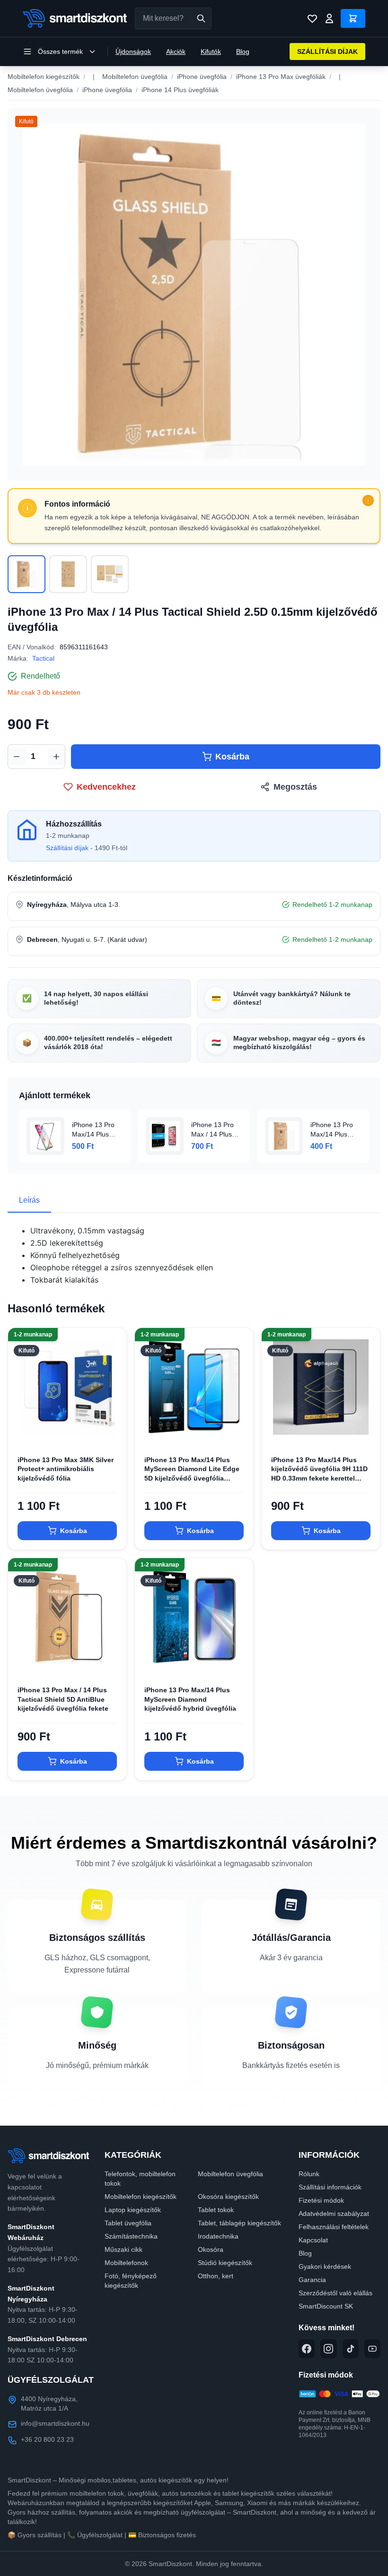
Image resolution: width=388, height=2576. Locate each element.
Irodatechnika (218, 2236)
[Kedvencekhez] (111, 1431)
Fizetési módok (321, 2200)
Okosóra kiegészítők (228, 2197)
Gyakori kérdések (325, 2266)
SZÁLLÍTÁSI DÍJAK (327, 52)
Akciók (176, 52)
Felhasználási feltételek (334, 2227)
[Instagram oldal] (328, 2349)
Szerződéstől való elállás (335, 2293)
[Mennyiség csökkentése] (17, 757)
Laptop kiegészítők (133, 2210)
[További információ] (368, 500)
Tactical (43, 658)
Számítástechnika (131, 2236)
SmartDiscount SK (326, 2306)
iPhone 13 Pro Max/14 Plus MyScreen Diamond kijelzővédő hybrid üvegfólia (190, 1699)
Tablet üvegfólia (128, 2223)
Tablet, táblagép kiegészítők (239, 2223)
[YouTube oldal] (372, 2349)
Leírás (29, 1200)
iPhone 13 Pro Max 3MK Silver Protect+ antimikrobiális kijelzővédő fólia (66, 1469)
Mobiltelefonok (126, 2263)
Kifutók (211, 52)
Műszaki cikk (123, 2249)
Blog (243, 52)
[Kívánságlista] (312, 18)
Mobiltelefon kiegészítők (44, 77)
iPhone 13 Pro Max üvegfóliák (281, 77)
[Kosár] (353, 18)
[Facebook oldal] (307, 2349)
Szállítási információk (330, 2187)
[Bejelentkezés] (329, 18)
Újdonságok (133, 52)
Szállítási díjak (67, 848)
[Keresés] (201, 18)
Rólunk (309, 2174)
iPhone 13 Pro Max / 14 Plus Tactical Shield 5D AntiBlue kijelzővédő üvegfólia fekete (63, 1699)
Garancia (312, 2280)
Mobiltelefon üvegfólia (135, 77)
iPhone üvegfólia (202, 77)
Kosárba (232, 757)
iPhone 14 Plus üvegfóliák (180, 90)
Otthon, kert (216, 2276)
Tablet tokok (216, 2210)
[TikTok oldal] (351, 2349)
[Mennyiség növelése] (56, 757)
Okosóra (211, 2249)
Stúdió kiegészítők (225, 2263)
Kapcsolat (313, 2240)
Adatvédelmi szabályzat (334, 2214)
